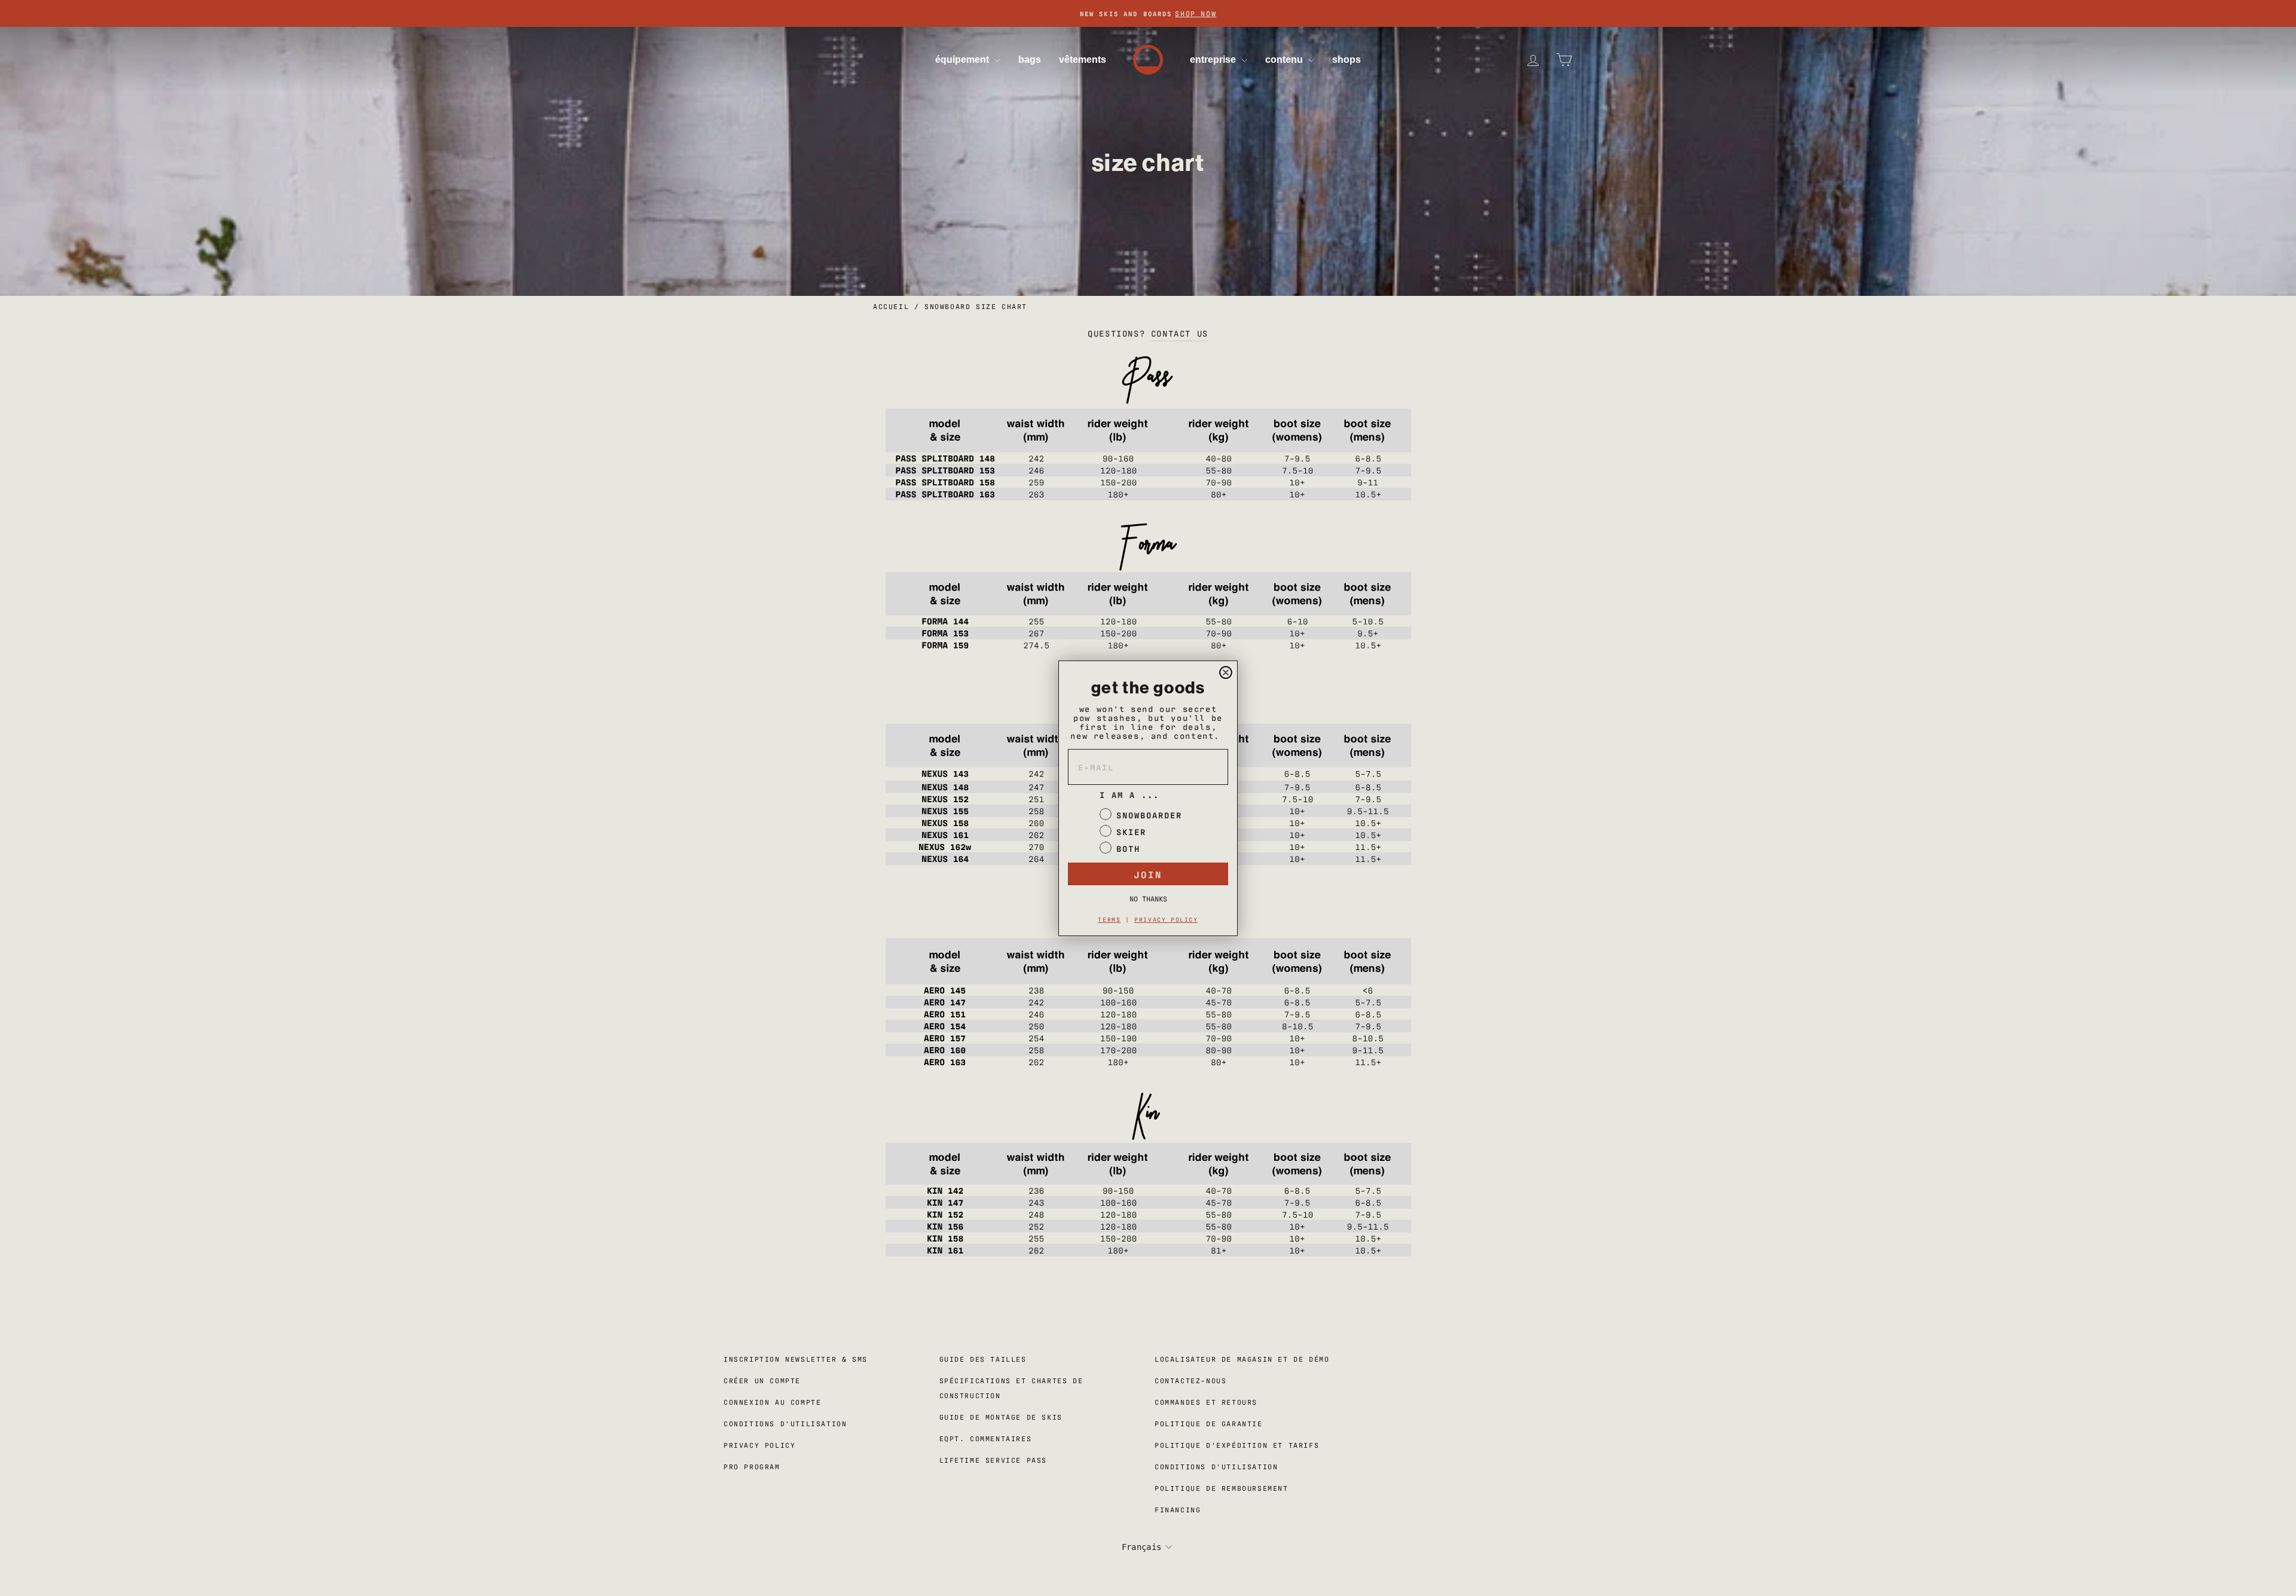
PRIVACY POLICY (1166, 919)
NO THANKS (1148, 898)
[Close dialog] (1226, 672)
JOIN (1148, 874)
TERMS (1109, 919)
